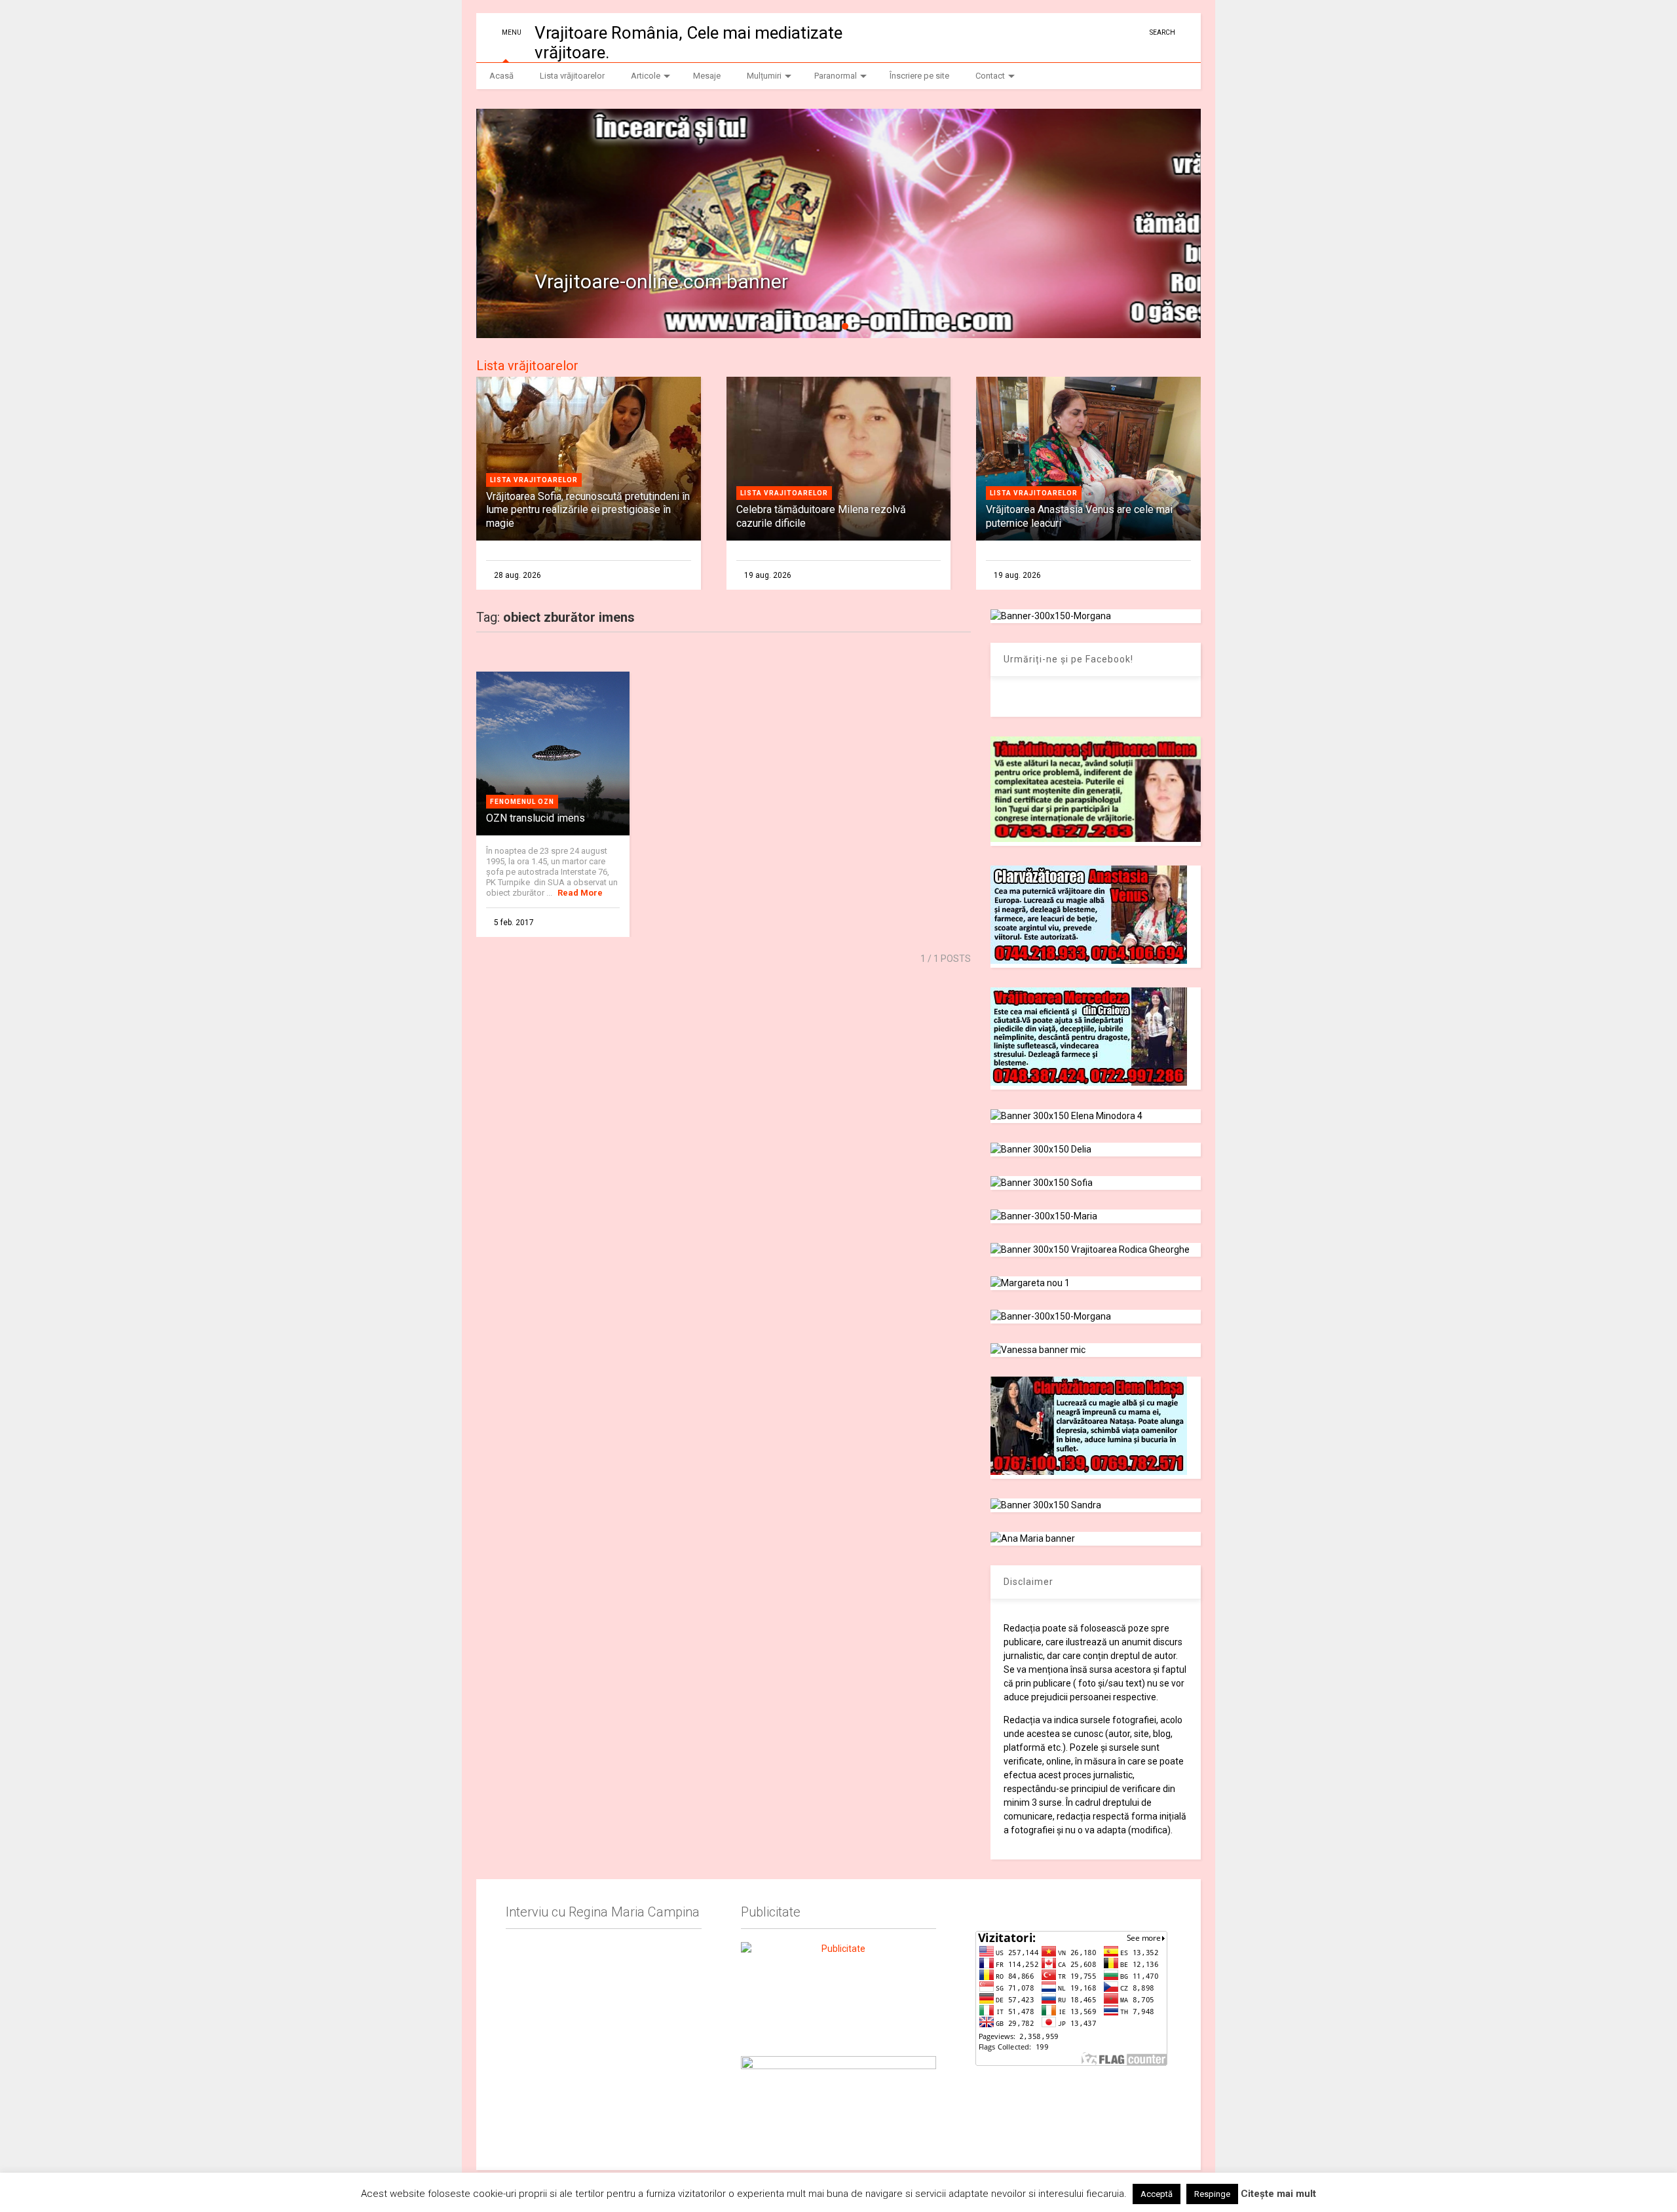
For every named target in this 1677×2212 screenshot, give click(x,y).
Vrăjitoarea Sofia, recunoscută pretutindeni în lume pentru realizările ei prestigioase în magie (588, 510)
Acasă (501, 76)
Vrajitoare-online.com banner (661, 281)
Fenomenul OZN (522, 802)
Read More (580, 893)
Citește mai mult (1278, 2194)
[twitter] (1114, 32)
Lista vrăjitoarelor (572, 76)
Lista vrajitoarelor (534, 480)
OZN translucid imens (536, 818)
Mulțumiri (764, 76)
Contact (990, 76)
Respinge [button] (1212, 2194)
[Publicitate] (838, 1991)
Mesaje (707, 76)
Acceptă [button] (1157, 2194)
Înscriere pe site (919, 76)
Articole (646, 76)
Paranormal (836, 76)
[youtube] (1094, 32)
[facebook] (1135, 32)
